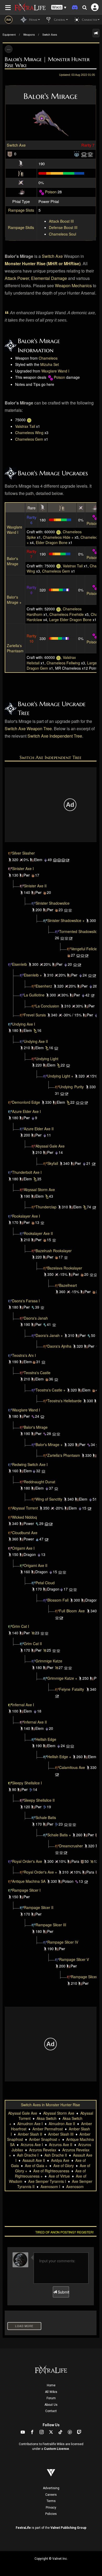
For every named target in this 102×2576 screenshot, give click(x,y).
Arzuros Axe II (61, 2145)
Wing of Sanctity (49, 1499)
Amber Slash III (61, 2134)
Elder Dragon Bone (52, 542)
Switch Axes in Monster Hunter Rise (50, 2105)
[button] (59, 7)
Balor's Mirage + (14, 600)
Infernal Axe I (23, 1705)
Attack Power (17, 278)
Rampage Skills (21, 227)
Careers (51, 2495)
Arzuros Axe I (32, 2145)
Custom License (56, 2449)
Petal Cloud (45, 1583)
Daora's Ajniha (59, 1346)
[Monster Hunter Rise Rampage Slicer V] (69, 1977)
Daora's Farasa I (26, 1301)
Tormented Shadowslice (79, 931)
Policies (51, 2514)
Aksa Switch (47, 2118)
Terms (51, 2501)
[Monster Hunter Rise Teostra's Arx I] (10, 1464)
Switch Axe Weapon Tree (28, 729)
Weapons (29, 35)
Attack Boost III (61, 221)
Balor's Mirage (13, 561)
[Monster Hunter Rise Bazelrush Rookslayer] (22, 1318)
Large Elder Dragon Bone (70, 620)
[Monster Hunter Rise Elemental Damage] (21, 192)
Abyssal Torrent (25, 1508)
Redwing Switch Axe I (30, 1464)
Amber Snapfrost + (45, 2139)
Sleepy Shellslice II (39, 1800)
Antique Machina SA (29, 1881)
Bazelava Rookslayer (65, 1268)
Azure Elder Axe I (26, 1111)
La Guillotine (34, 995)
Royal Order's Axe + (40, 1872)
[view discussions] (96, 33)
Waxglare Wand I (55, 371)
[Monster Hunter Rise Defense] (10, 154)
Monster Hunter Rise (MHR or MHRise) (43, 263)
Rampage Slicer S (86, 1977)
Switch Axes (50, 35)
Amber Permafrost (48, 2129)
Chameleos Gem (29, 439)
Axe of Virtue (59, 2176)
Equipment (9, 35)
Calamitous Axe (72, 1767)
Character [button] (89, 20)
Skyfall (53, 1163)
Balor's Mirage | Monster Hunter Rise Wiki (47, 62)
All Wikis (51, 2392)
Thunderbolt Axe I (27, 1172)
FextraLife (23, 2528)
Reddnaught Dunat (39, 1482)
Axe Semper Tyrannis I (47, 2181)
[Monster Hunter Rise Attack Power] (21, 163)
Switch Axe (16, 145)
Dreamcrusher (71, 1846)
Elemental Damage (49, 278)
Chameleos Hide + (58, 537)
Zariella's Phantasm (15, 648)
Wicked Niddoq (24, 1517)
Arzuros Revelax (43, 2150)
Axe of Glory (64, 2166)
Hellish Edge (46, 1739)
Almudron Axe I (30, 2124)
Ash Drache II (56, 2155)
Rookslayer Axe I (26, 1216)
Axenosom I (50, 2186)
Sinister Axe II (35, 886)
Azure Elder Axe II (39, 1129)
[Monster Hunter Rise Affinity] (21, 182)
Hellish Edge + (59, 1757)
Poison (51, 192)
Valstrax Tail (25, 426)
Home (51, 2385)
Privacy (51, 2508)
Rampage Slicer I (26, 1890)
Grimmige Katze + (62, 1678)
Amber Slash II (30, 2134)
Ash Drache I (28, 2155)
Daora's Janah (36, 1318)
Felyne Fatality (72, 1689)
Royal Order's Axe (27, 1861)
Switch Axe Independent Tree (55, 736)
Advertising (51, 2488)
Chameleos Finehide (67, 614)
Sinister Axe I (23, 868)
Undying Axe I (24, 1024)
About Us (51, 2405)
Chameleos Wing (29, 433)
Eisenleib (19, 964)
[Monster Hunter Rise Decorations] (77, 154)
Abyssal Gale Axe (50, 1146)
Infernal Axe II (35, 1722)
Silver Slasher (23, 853)
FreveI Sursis (35, 1015)
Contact (51, 2411)
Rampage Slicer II (39, 1907)
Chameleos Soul (63, 234)
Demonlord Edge (26, 1102)
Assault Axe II (34, 2160)
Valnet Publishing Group (68, 2528)
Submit (63, 2292)
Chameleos (48, 358)
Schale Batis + (59, 1835)
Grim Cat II (33, 1644)
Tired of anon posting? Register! (64, 2232)
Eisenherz (44, 986)
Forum (51, 2398)
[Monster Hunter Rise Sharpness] (21, 172)
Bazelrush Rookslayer (54, 1251)
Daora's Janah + (49, 1335)
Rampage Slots (21, 210)
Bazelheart (68, 1285)
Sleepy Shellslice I (27, 1783)
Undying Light (47, 1059)
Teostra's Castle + (50, 1390)
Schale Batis (46, 1817)
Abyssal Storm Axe (39, 1190)
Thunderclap (46, 1207)
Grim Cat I (21, 1626)
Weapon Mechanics (73, 286)
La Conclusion (47, 1006)
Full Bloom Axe (72, 1611)
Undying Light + (60, 1076)
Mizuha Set (50, 364)
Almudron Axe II (62, 2124)
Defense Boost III (63, 227)
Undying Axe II (36, 1041)
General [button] (59, 20)
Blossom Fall (58, 1600)
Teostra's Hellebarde (64, 1401)
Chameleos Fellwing (63, 663)
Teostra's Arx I (24, 1355)
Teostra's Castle (37, 1373)
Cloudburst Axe (25, 1533)
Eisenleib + (33, 975)
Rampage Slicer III (51, 1925)
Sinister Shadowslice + (66, 920)
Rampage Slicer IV (63, 1942)
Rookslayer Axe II (38, 1233)
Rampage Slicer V (74, 1959)
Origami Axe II (36, 1565)
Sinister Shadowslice (53, 903)
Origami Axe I (23, 1548)
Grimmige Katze (49, 1661)
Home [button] (33, 20)
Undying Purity (71, 1087)
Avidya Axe (60, 2160)
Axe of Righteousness (51, 2171)
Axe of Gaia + (36, 2166)
